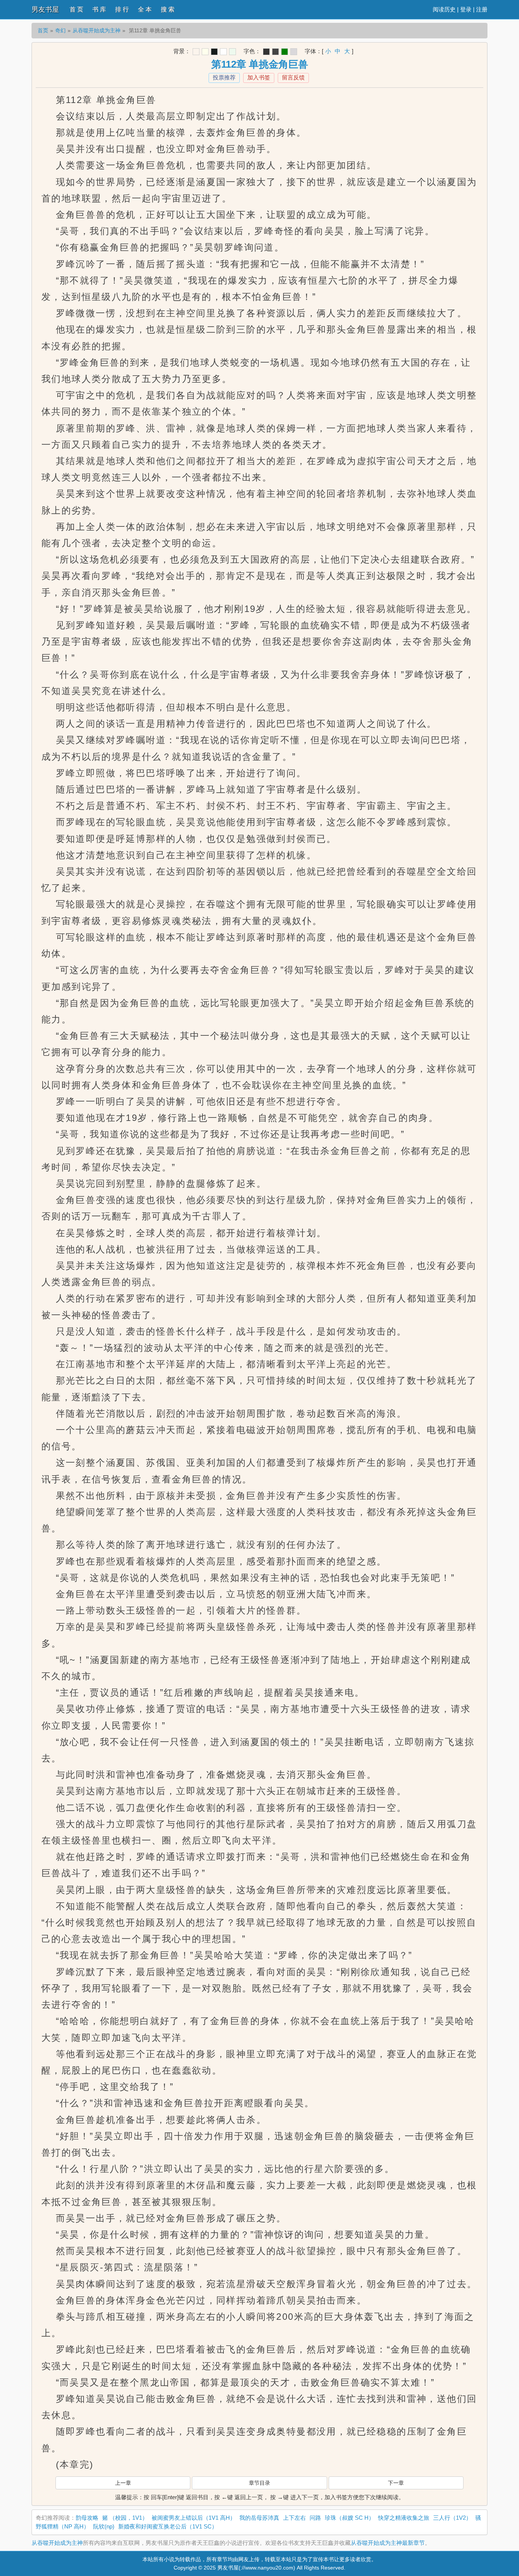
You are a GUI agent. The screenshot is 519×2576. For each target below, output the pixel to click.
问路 (315, 2518)
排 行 (122, 9)
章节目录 (259, 2483)
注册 (482, 9)
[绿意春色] (233, 52)
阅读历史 (444, 9)
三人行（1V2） (452, 2518)
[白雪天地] (223, 52)
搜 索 (168, 9)
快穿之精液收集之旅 (404, 2518)
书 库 (99, 9)
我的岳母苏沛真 (259, 2518)
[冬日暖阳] (196, 52)
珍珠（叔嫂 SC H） (350, 2518)
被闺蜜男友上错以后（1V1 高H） (194, 2518)
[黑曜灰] (214, 52)
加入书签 (259, 77)
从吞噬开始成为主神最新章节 (388, 2543)
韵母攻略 (87, 2518)
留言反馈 (293, 77)
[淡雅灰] (275, 52)
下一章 (396, 2483)
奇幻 (60, 30)
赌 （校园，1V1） (125, 2518)
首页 (43, 30)
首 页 (76, 9)
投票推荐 (224, 77)
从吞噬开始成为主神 (97, 30)
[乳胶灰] (294, 52)
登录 (466, 9)
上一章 (123, 2483)
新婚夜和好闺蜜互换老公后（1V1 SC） (168, 2526)
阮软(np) (104, 2526)
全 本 (145, 9)
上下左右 (294, 2518)
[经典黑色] (266, 52)
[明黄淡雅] (205, 52)
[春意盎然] (285, 52)
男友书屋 (45, 10)
